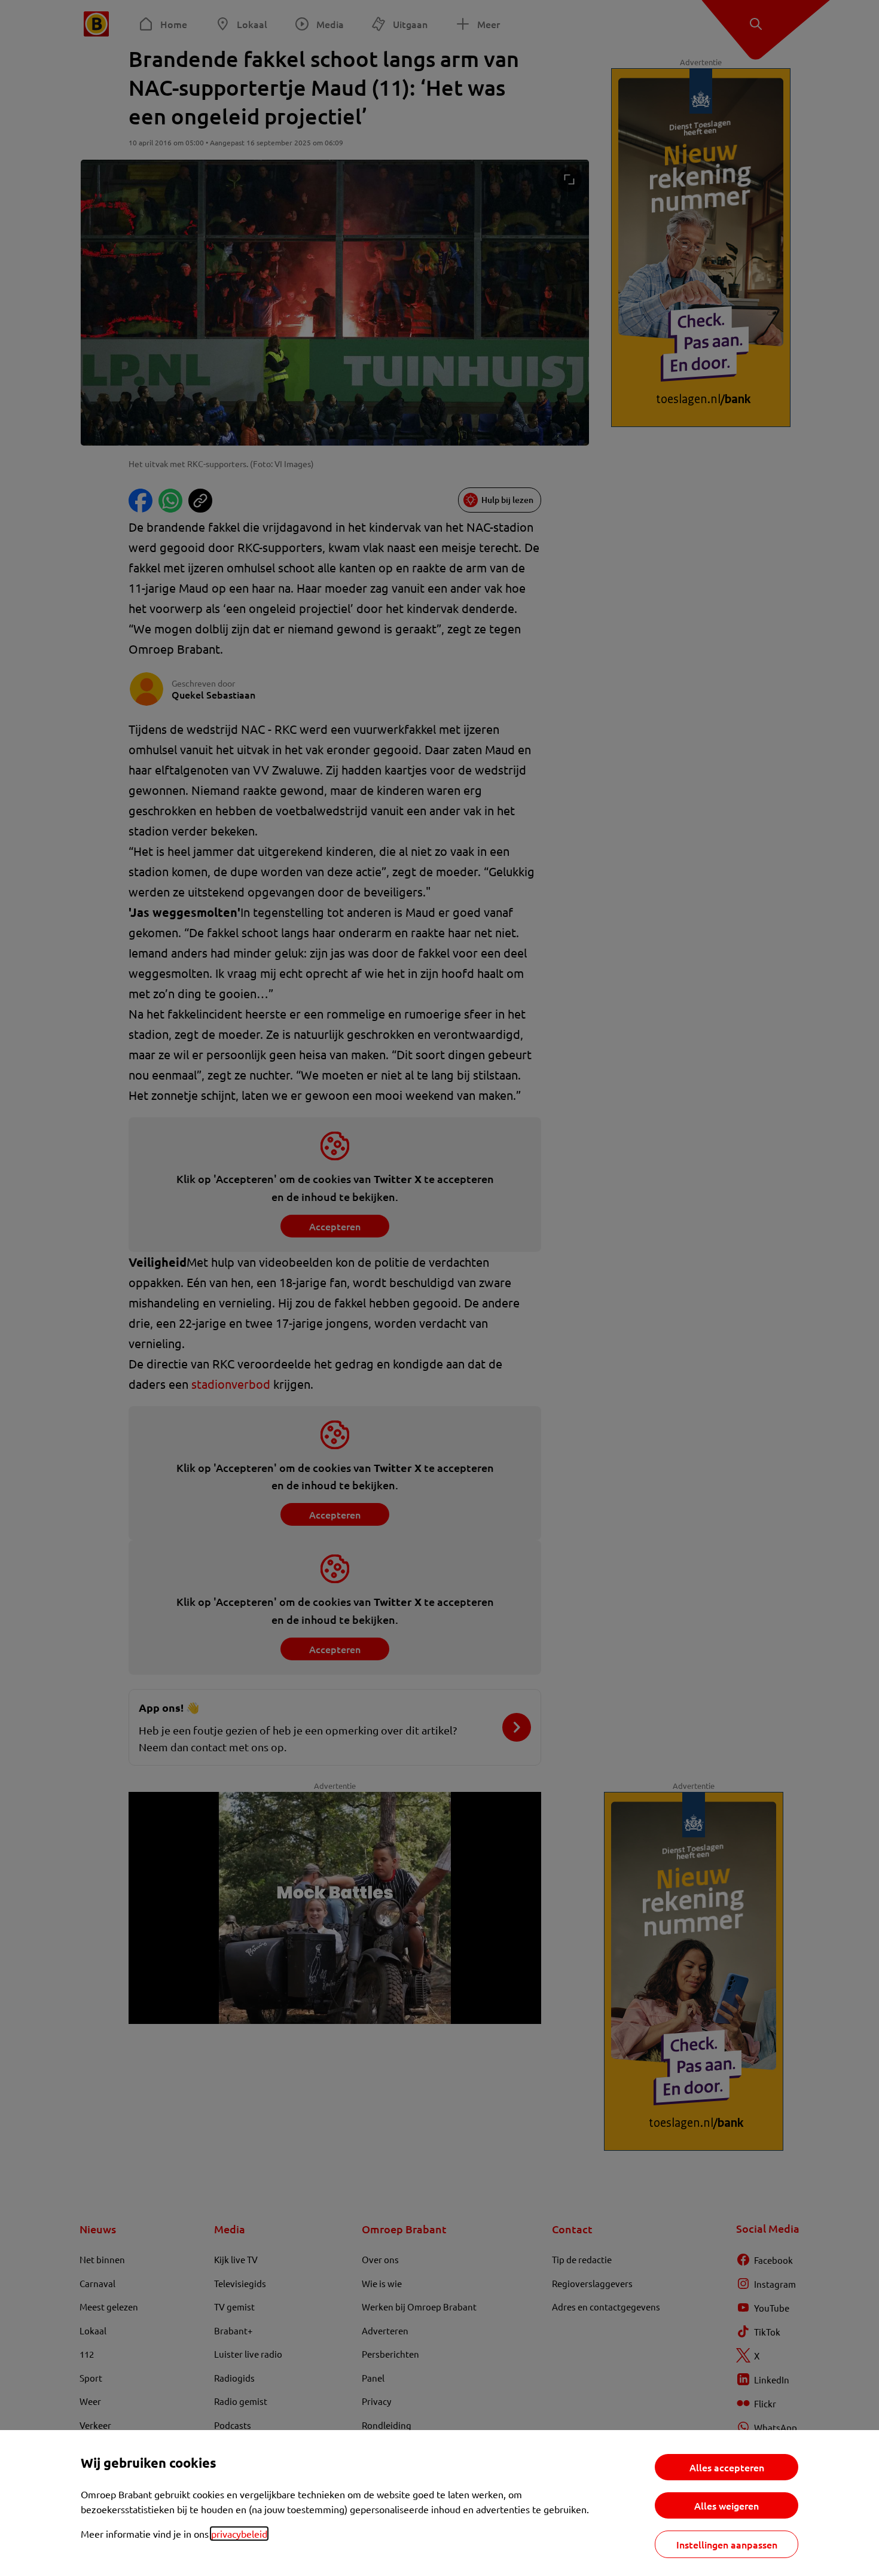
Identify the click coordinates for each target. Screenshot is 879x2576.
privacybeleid (239, 2534)
